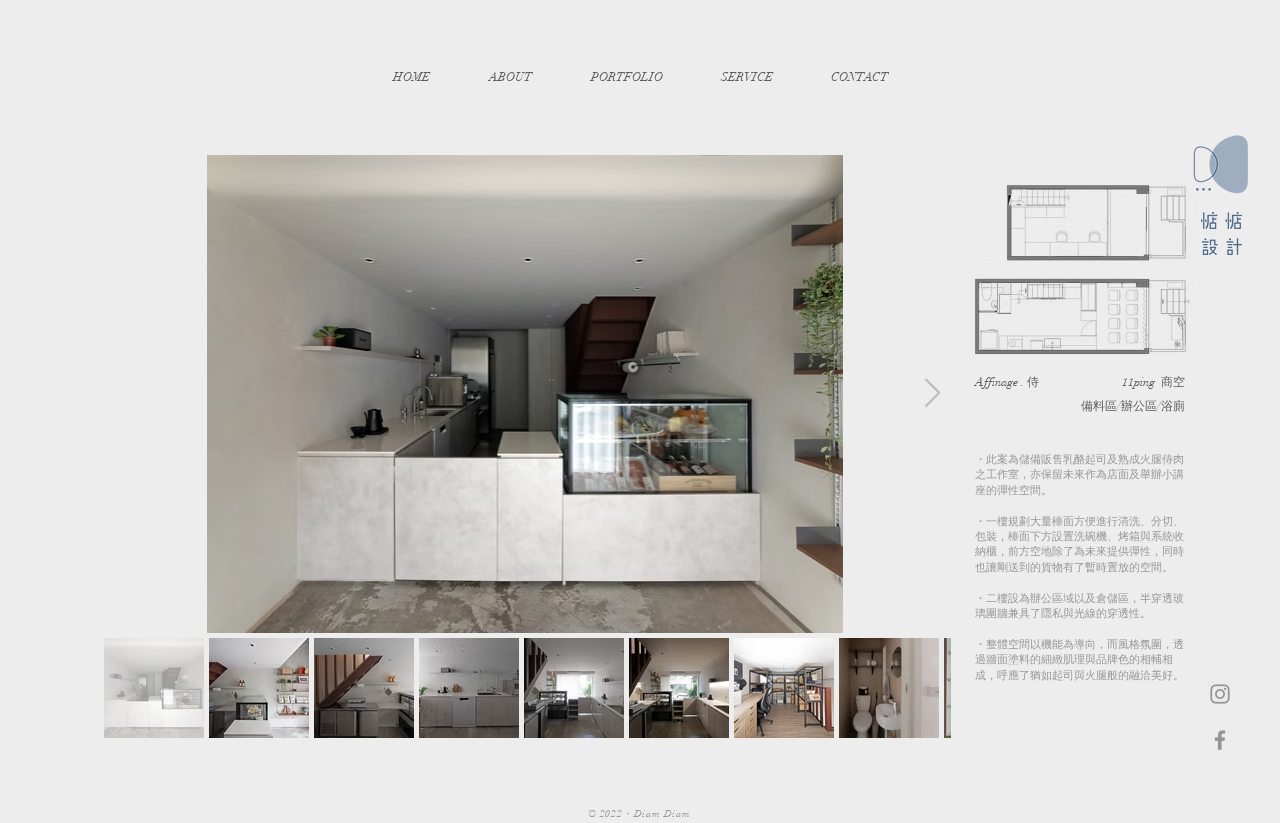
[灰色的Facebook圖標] (1220, 740)
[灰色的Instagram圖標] (1220, 694)
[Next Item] (932, 393)
